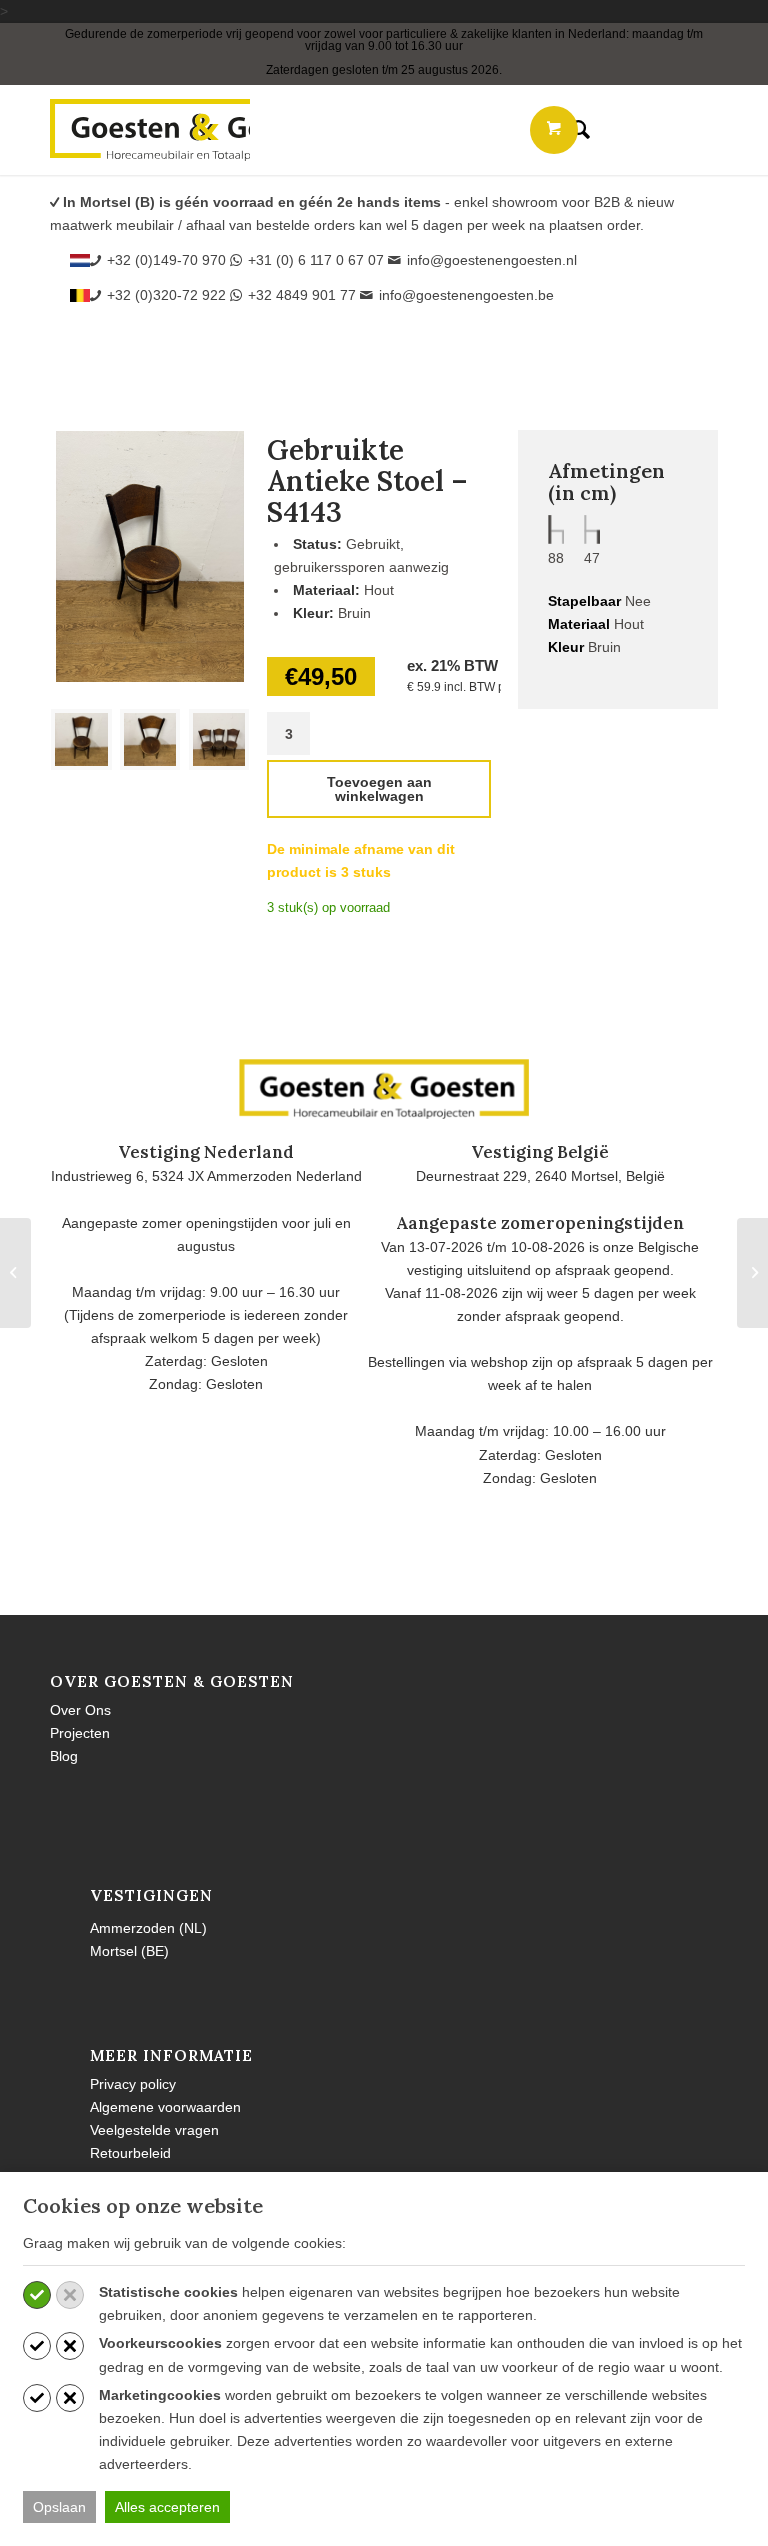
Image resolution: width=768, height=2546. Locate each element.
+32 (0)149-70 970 (166, 260)
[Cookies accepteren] (37, 2295)
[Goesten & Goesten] (150, 130)
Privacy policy (133, 2084)
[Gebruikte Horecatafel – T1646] (752, 1273)
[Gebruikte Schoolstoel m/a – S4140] (15, 1273)
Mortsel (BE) (129, 1951)
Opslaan (59, 2507)
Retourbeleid (130, 2153)
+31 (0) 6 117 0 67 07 (316, 260)
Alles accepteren (167, 2507)
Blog (64, 1756)
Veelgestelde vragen (154, 2130)
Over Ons (80, 1710)
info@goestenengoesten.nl (492, 260)
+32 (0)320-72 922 (166, 295)
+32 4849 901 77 (302, 295)
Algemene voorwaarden (165, 2107)
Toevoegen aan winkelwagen (379, 789)
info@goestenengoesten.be (466, 295)
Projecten (80, 1733)
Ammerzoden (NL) (148, 1928)
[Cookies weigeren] (70, 2295)
